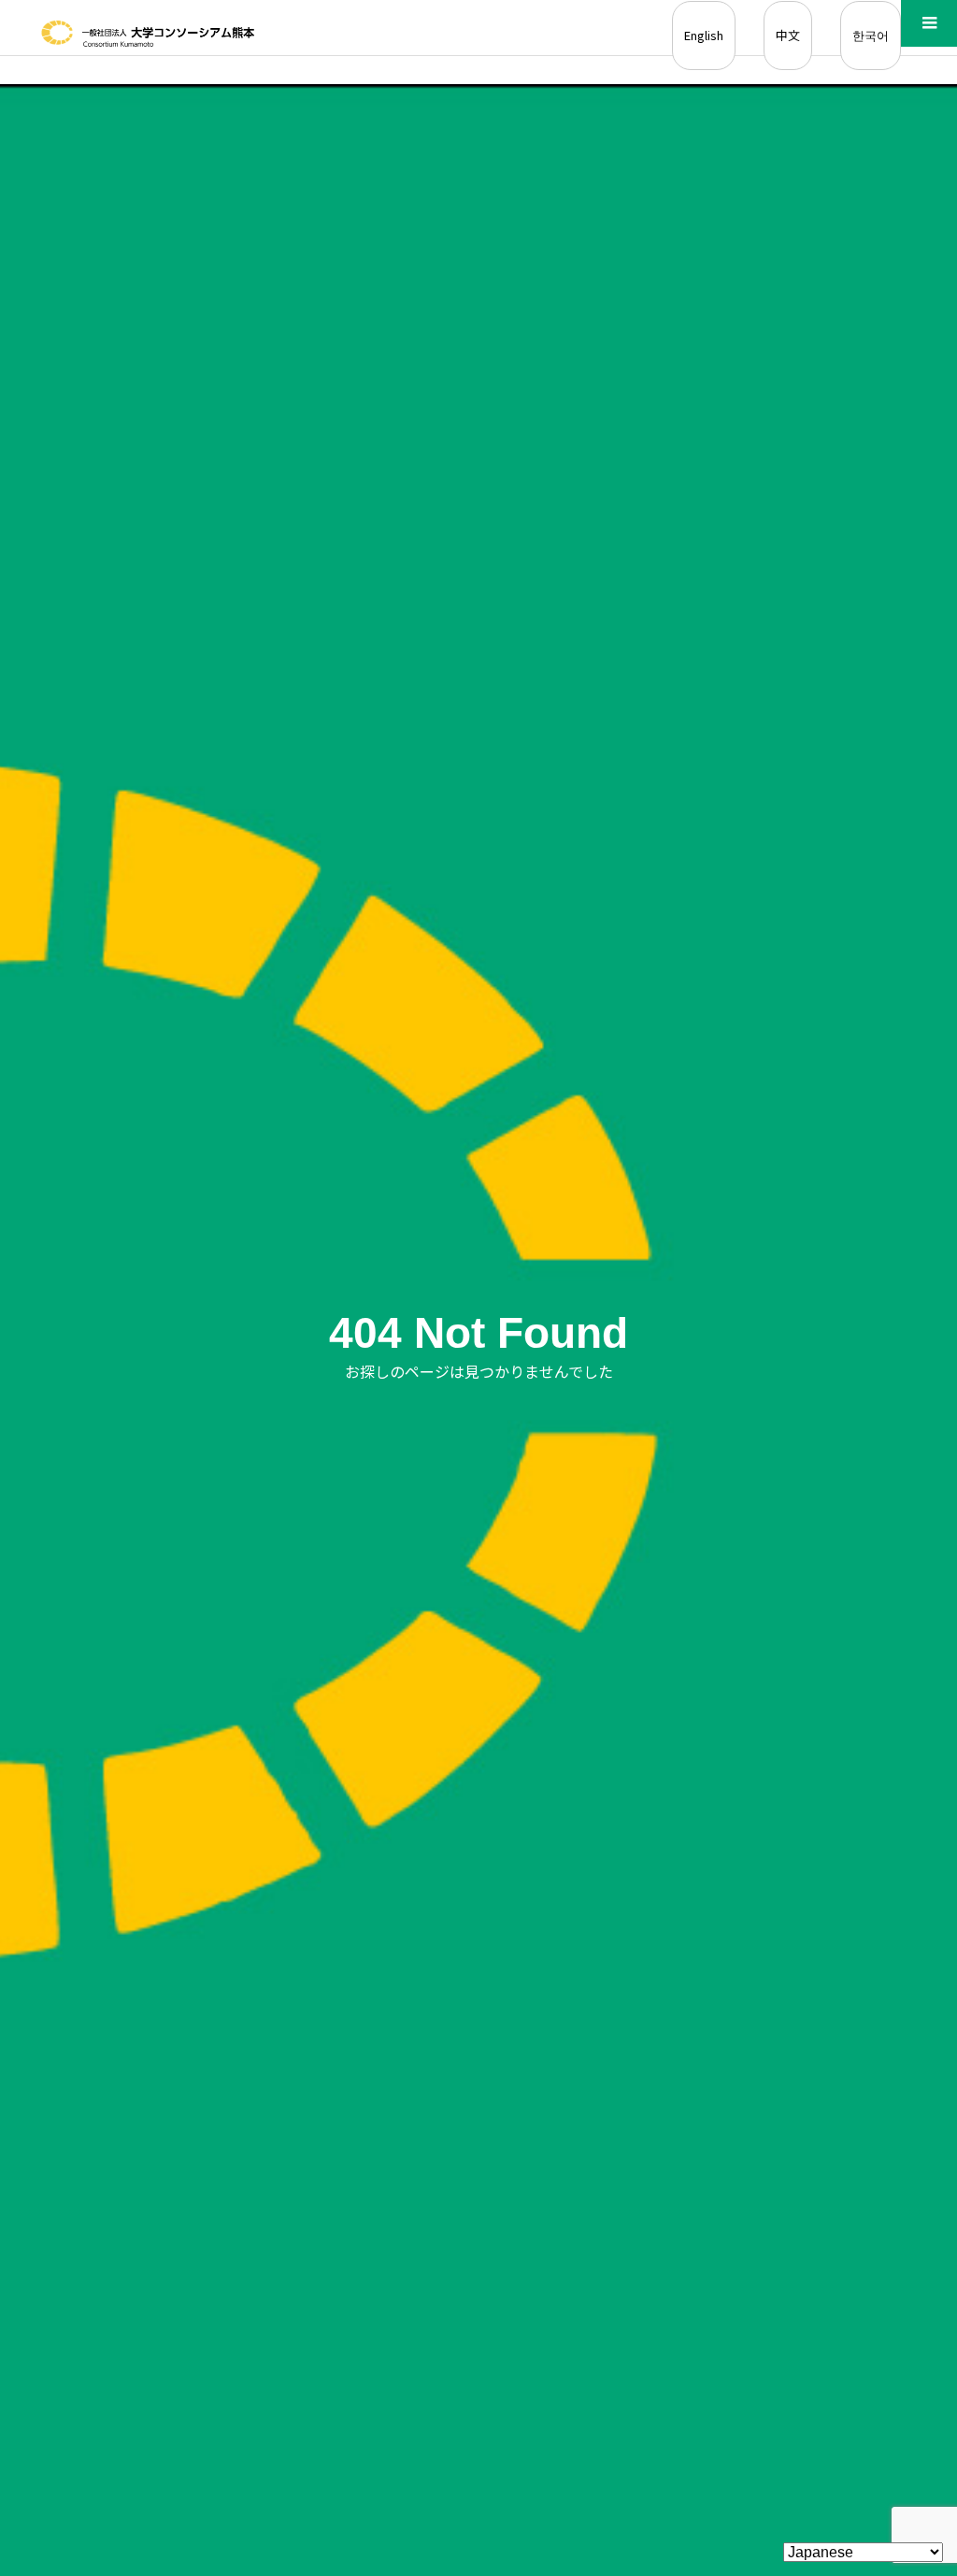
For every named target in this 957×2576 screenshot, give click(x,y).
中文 (788, 35)
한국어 (871, 35)
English (704, 35)
